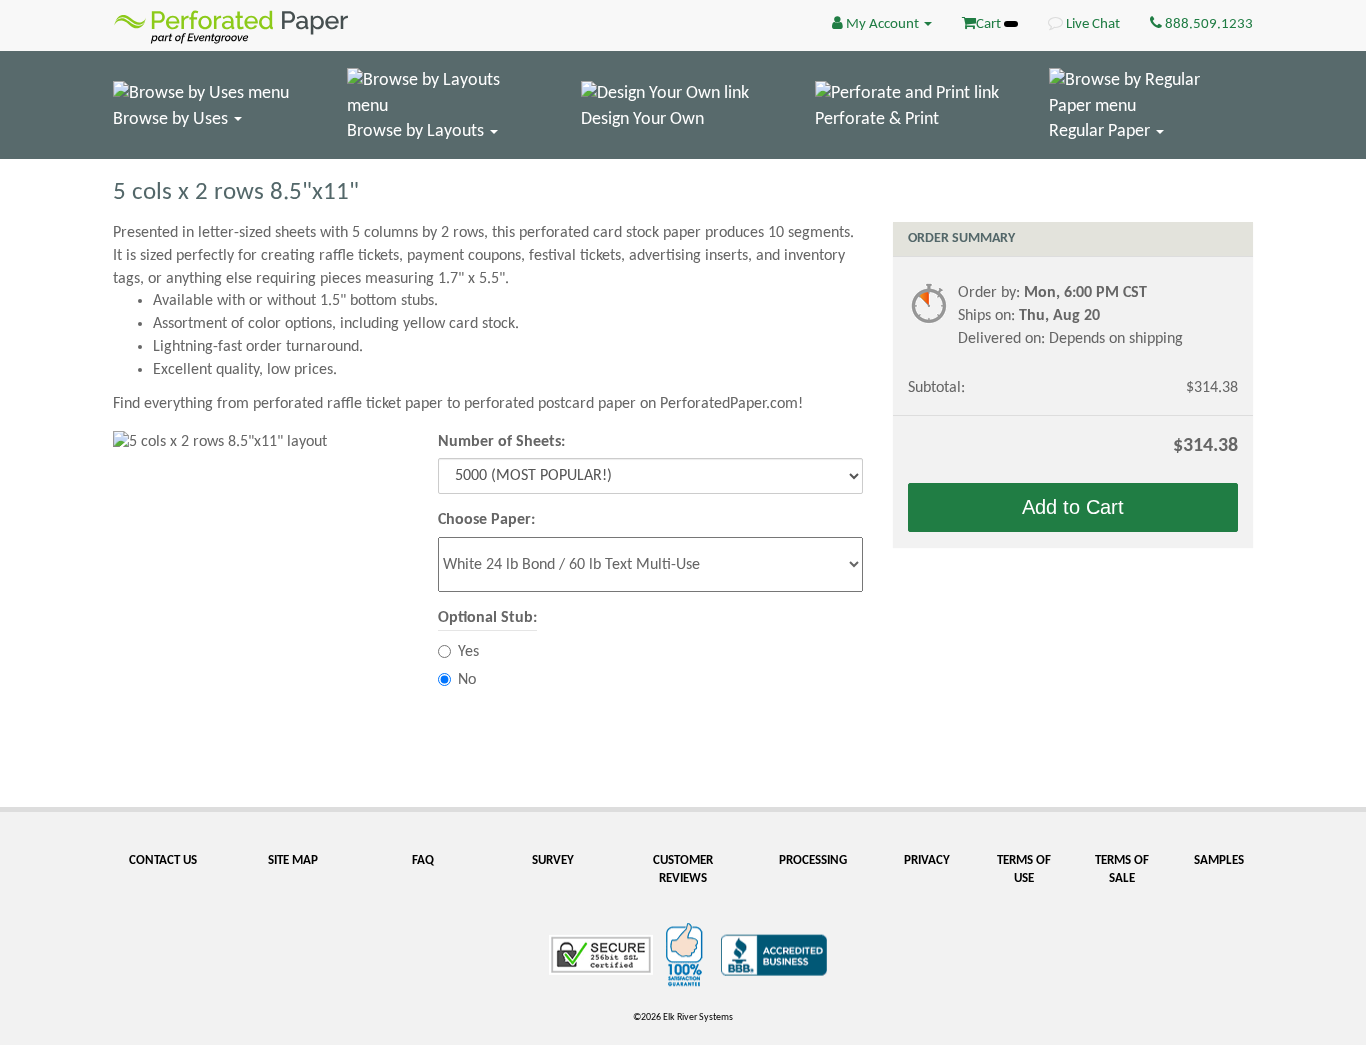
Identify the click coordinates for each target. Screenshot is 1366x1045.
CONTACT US (163, 860)
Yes (468, 652)
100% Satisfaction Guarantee (687, 955)
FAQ (423, 860)
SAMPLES (1219, 860)
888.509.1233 (1207, 24)
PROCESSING (813, 860)
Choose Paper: (486, 520)
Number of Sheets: (501, 442)
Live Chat (1091, 24)
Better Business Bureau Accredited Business (774, 955)
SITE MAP (293, 860)
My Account (882, 24)
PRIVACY (927, 860)
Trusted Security (601, 955)
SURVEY (553, 860)
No (467, 680)
